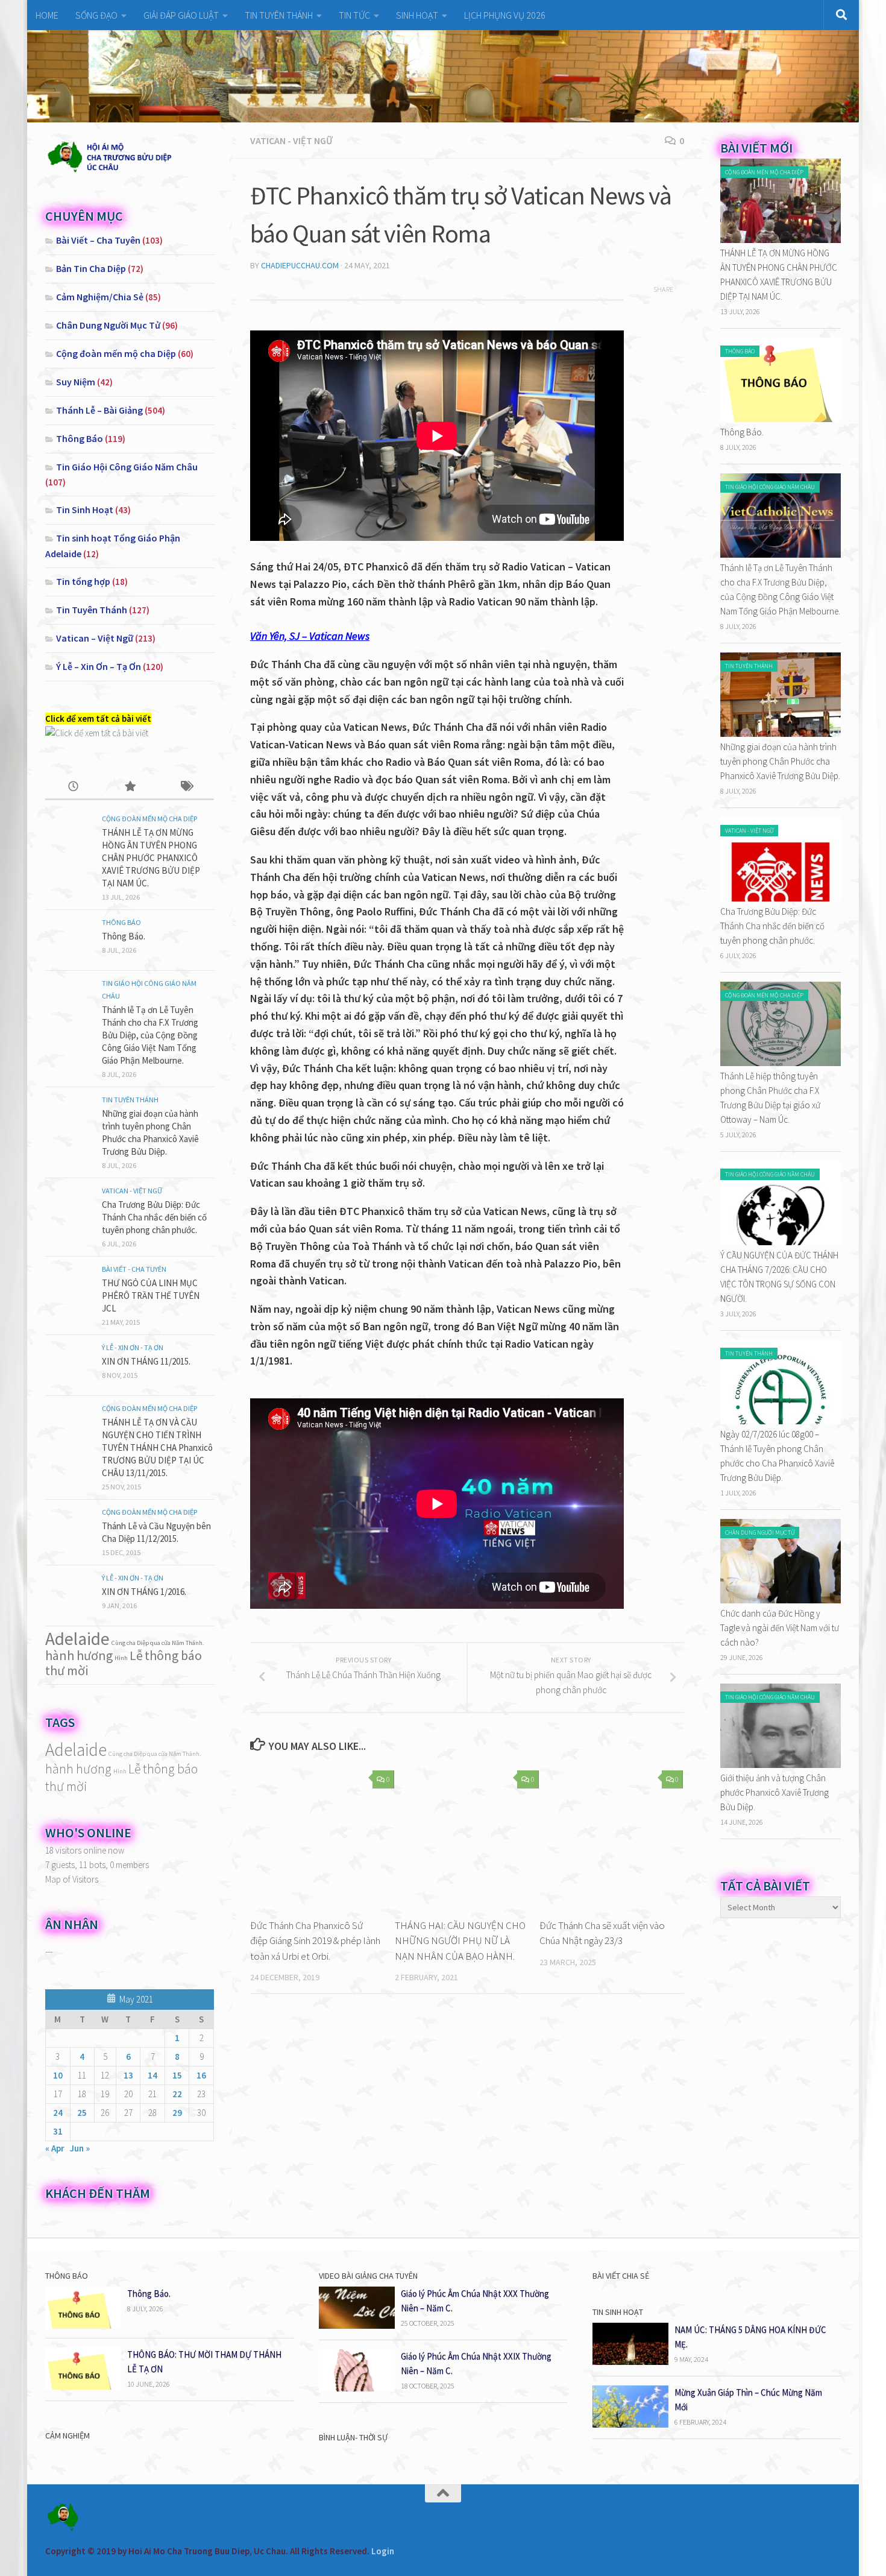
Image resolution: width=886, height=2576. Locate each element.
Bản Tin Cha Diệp (91, 268)
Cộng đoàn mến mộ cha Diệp (116, 353)
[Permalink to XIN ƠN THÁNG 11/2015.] (69, 1365)
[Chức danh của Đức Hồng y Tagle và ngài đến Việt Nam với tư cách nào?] (781, 1600)
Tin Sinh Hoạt (85, 510)
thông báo (173, 1655)
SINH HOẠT (417, 15)
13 (128, 2075)
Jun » (80, 2148)
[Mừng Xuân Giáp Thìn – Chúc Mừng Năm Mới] (630, 2424)
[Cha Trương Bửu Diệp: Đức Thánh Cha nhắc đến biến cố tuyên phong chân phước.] (781, 898)
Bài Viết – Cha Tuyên (98, 240)
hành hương (79, 1655)
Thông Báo (80, 438)
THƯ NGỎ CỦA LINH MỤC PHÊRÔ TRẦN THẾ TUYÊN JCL (151, 1296)
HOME (47, 15)
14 (152, 2075)
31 (58, 2131)
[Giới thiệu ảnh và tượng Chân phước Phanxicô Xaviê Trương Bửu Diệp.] (781, 1765)
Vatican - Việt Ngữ (291, 140)
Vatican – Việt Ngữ (95, 638)
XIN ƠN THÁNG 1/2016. (144, 1592)
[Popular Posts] (129, 787)
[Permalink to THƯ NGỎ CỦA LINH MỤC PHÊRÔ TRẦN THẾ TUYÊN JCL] (69, 1287)
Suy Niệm (76, 382)
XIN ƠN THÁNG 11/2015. (146, 1361)
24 (58, 2113)
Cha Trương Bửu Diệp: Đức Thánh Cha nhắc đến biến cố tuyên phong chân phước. (154, 1217)
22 (177, 2094)
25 (82, 2113)
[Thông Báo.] (781, 419)
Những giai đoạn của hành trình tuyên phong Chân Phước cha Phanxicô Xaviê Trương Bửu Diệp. (780, 761)
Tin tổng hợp (83, 581)
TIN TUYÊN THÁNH (279, 15)
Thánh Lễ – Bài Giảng (99, 410)
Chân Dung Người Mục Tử (108, 325)
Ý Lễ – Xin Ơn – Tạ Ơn (99, 666)
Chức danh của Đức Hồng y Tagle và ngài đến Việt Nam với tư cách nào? (780, 1628)
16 (201, 2075)
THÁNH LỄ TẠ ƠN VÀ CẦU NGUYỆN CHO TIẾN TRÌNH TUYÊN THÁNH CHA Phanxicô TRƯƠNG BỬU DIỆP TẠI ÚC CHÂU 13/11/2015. (157, 1447)
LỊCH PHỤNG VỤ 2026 (505, 15)
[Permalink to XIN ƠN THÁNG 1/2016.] (69, 1596)
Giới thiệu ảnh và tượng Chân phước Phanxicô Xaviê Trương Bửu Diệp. (774, 1792)
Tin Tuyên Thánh (92, 610)
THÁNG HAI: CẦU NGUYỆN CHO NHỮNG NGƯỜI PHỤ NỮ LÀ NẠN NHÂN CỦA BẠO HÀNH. (460, 1941)
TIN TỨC (354, 15)
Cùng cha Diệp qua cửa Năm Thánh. (158, 1643)
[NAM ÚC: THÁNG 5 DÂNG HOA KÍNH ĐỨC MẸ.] (630, 2362)
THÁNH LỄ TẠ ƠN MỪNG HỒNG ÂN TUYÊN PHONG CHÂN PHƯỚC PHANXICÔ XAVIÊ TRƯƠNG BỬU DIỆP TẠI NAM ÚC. (151, 858)
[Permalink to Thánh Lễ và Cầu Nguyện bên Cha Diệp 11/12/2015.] (69, 1530)
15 (177, 2075)
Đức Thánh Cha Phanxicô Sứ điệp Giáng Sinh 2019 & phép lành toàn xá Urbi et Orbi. (315, 1941)
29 (177, 2113)
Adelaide (77, 1639)
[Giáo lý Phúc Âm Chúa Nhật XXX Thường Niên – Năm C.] (357, 2325)
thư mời (67, 1670)
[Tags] (186, 787)
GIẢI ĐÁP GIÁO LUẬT (181, 15)
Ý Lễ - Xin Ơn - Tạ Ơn (133, 1347)
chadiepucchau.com (300, 265)
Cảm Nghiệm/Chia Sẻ (100, 297)
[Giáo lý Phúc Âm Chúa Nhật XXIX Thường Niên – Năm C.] (357, 2388)
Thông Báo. (124, 936)
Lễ (136, 1655)
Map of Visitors (72, 1879)
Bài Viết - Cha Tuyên (134, 1269)
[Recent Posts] (73, 787)
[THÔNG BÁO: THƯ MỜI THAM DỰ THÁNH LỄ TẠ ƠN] (83, 2386)
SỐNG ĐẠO (96, 15)
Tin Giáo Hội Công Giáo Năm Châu (127, 467)
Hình (121, 1658)
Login (383, 2551)
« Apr (55, 2148)
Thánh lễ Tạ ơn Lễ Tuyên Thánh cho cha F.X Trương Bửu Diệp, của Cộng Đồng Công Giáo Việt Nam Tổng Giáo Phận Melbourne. (150, 1035)
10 (58, 2075)
